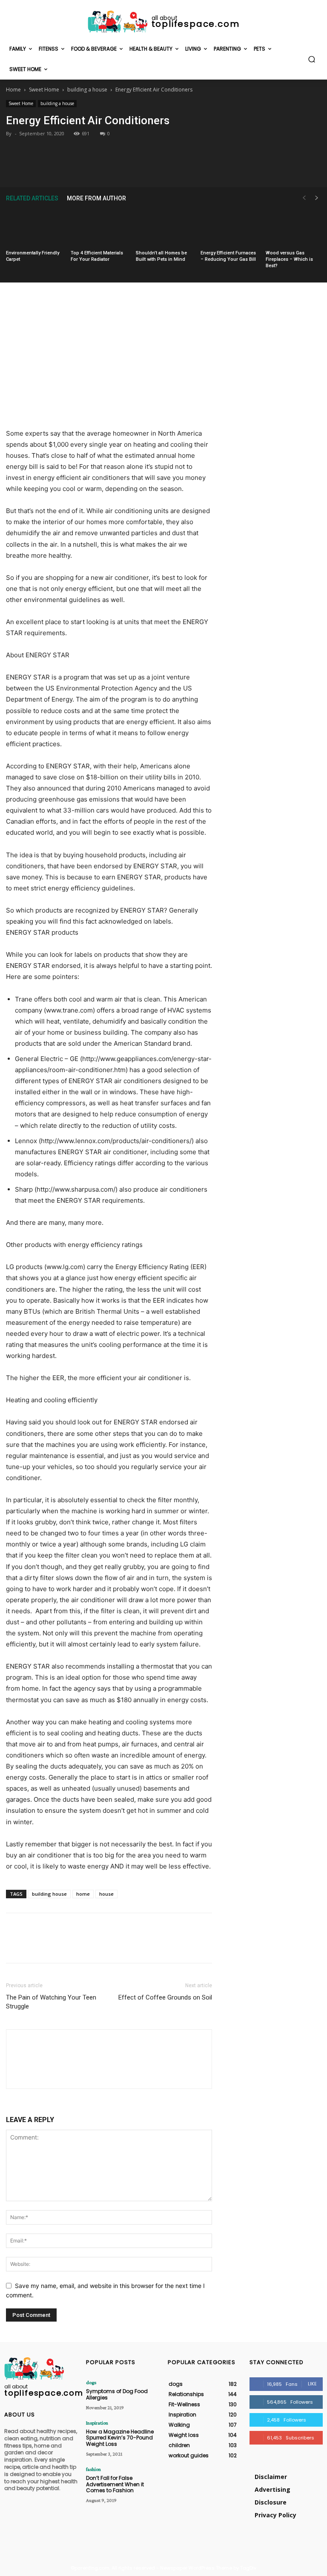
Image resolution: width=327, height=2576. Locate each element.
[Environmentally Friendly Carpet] (34, 228)
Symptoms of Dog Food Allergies (117, 2394)
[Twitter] (143, 167)
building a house (87, 90)
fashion (93, 2469)
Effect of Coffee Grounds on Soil (165, 1997)
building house (49, 1894)
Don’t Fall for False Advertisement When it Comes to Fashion (115, 2484)
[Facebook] (124, 167)
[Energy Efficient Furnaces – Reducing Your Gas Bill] (228, 228)
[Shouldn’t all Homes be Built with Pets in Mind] (163, 228)
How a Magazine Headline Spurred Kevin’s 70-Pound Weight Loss (120, 2438)
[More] (203, 167)
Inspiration (97, 2423)
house (106, 1894)
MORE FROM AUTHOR (96, 198)
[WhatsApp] (183, 167)
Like (312, 2384)
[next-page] (317, 198)
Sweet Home (44, 90)
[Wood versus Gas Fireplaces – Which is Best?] (293, 228)
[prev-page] (304, 198)
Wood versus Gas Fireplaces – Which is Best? (289, 259)
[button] (312, 59)
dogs (91, 2382)
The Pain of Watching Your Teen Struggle (51, 2002)
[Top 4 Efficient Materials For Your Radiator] (98, 228)
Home (13, 90)
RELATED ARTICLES (32, 198)
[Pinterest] (163, 167)
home (83, 1894)
